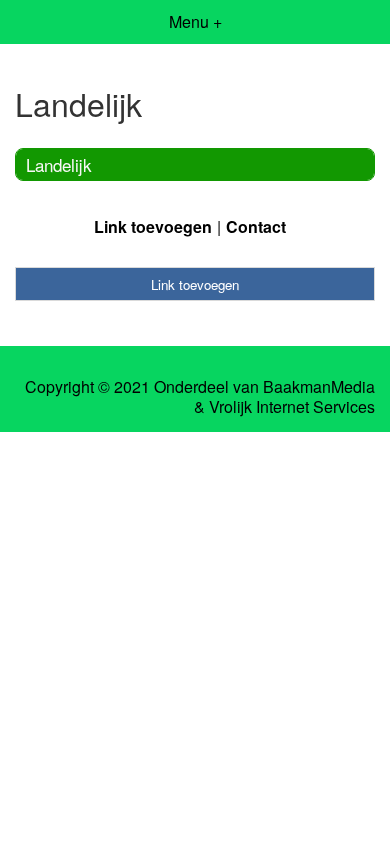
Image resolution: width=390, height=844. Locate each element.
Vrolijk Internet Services (292, 407)
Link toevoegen (153, 226)
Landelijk (59, 164)
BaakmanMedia (319, 387)
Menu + (195, 21)
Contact (256, 226)
